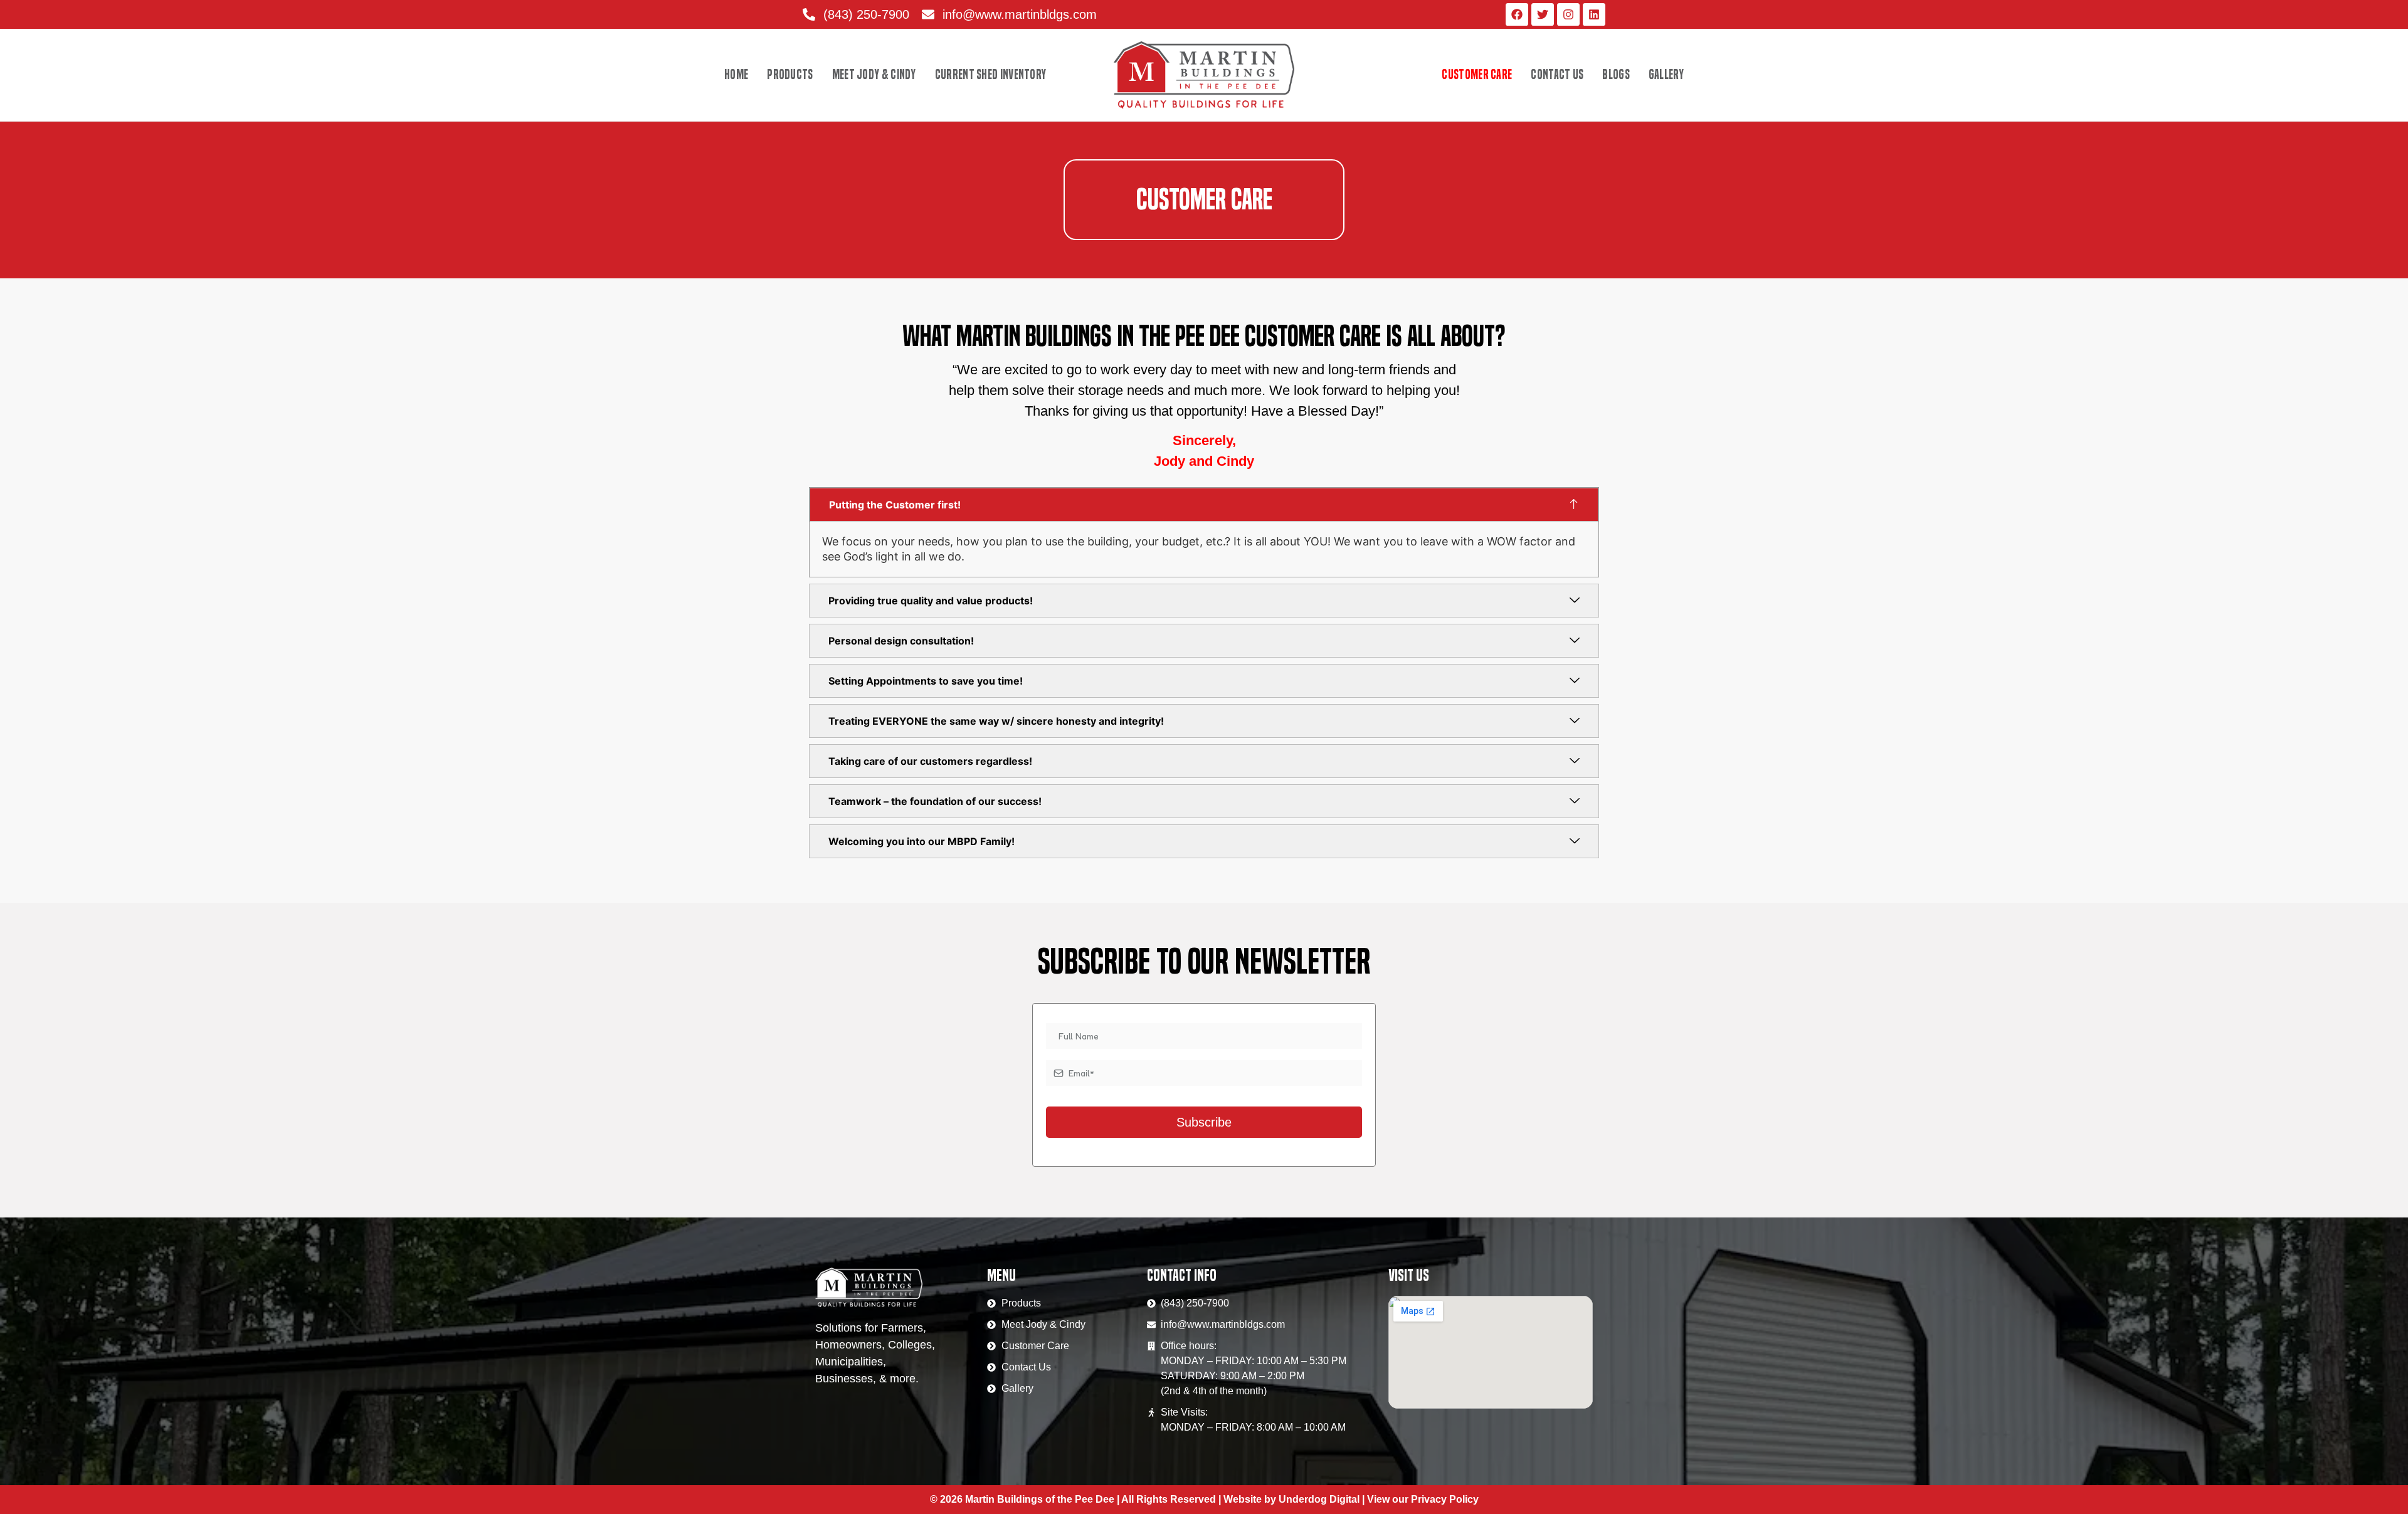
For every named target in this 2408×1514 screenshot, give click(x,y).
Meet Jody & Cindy (874, 75)
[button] (1204, 505)
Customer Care (1477, 75)
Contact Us (1557, 75)
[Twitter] (1543, 14)
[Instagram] (1568, 14)
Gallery (1666, 75)
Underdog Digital (1319, 1499)
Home (736, 75)
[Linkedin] (1594, 14)
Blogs (1616, 75)
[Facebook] (1517, 14)
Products (790, 75)
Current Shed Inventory (991, 75)
